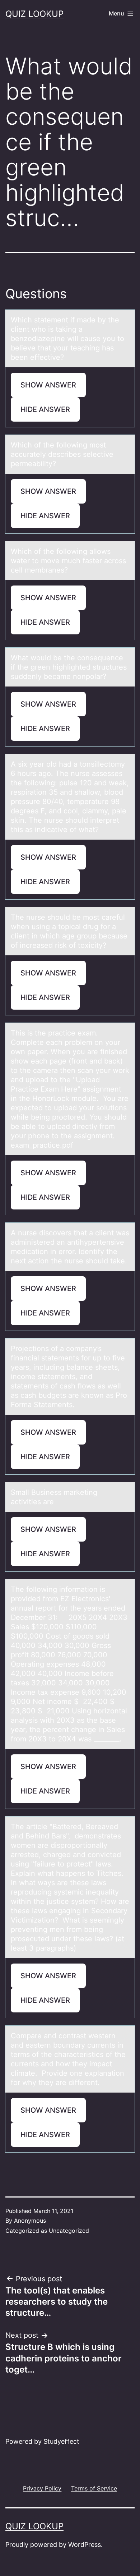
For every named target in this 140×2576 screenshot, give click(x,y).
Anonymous (30, 2221)
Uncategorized (69, 2231)
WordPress (85, 2545)
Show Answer (48, 385)
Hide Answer (45, 409)
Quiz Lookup (34, 14)
